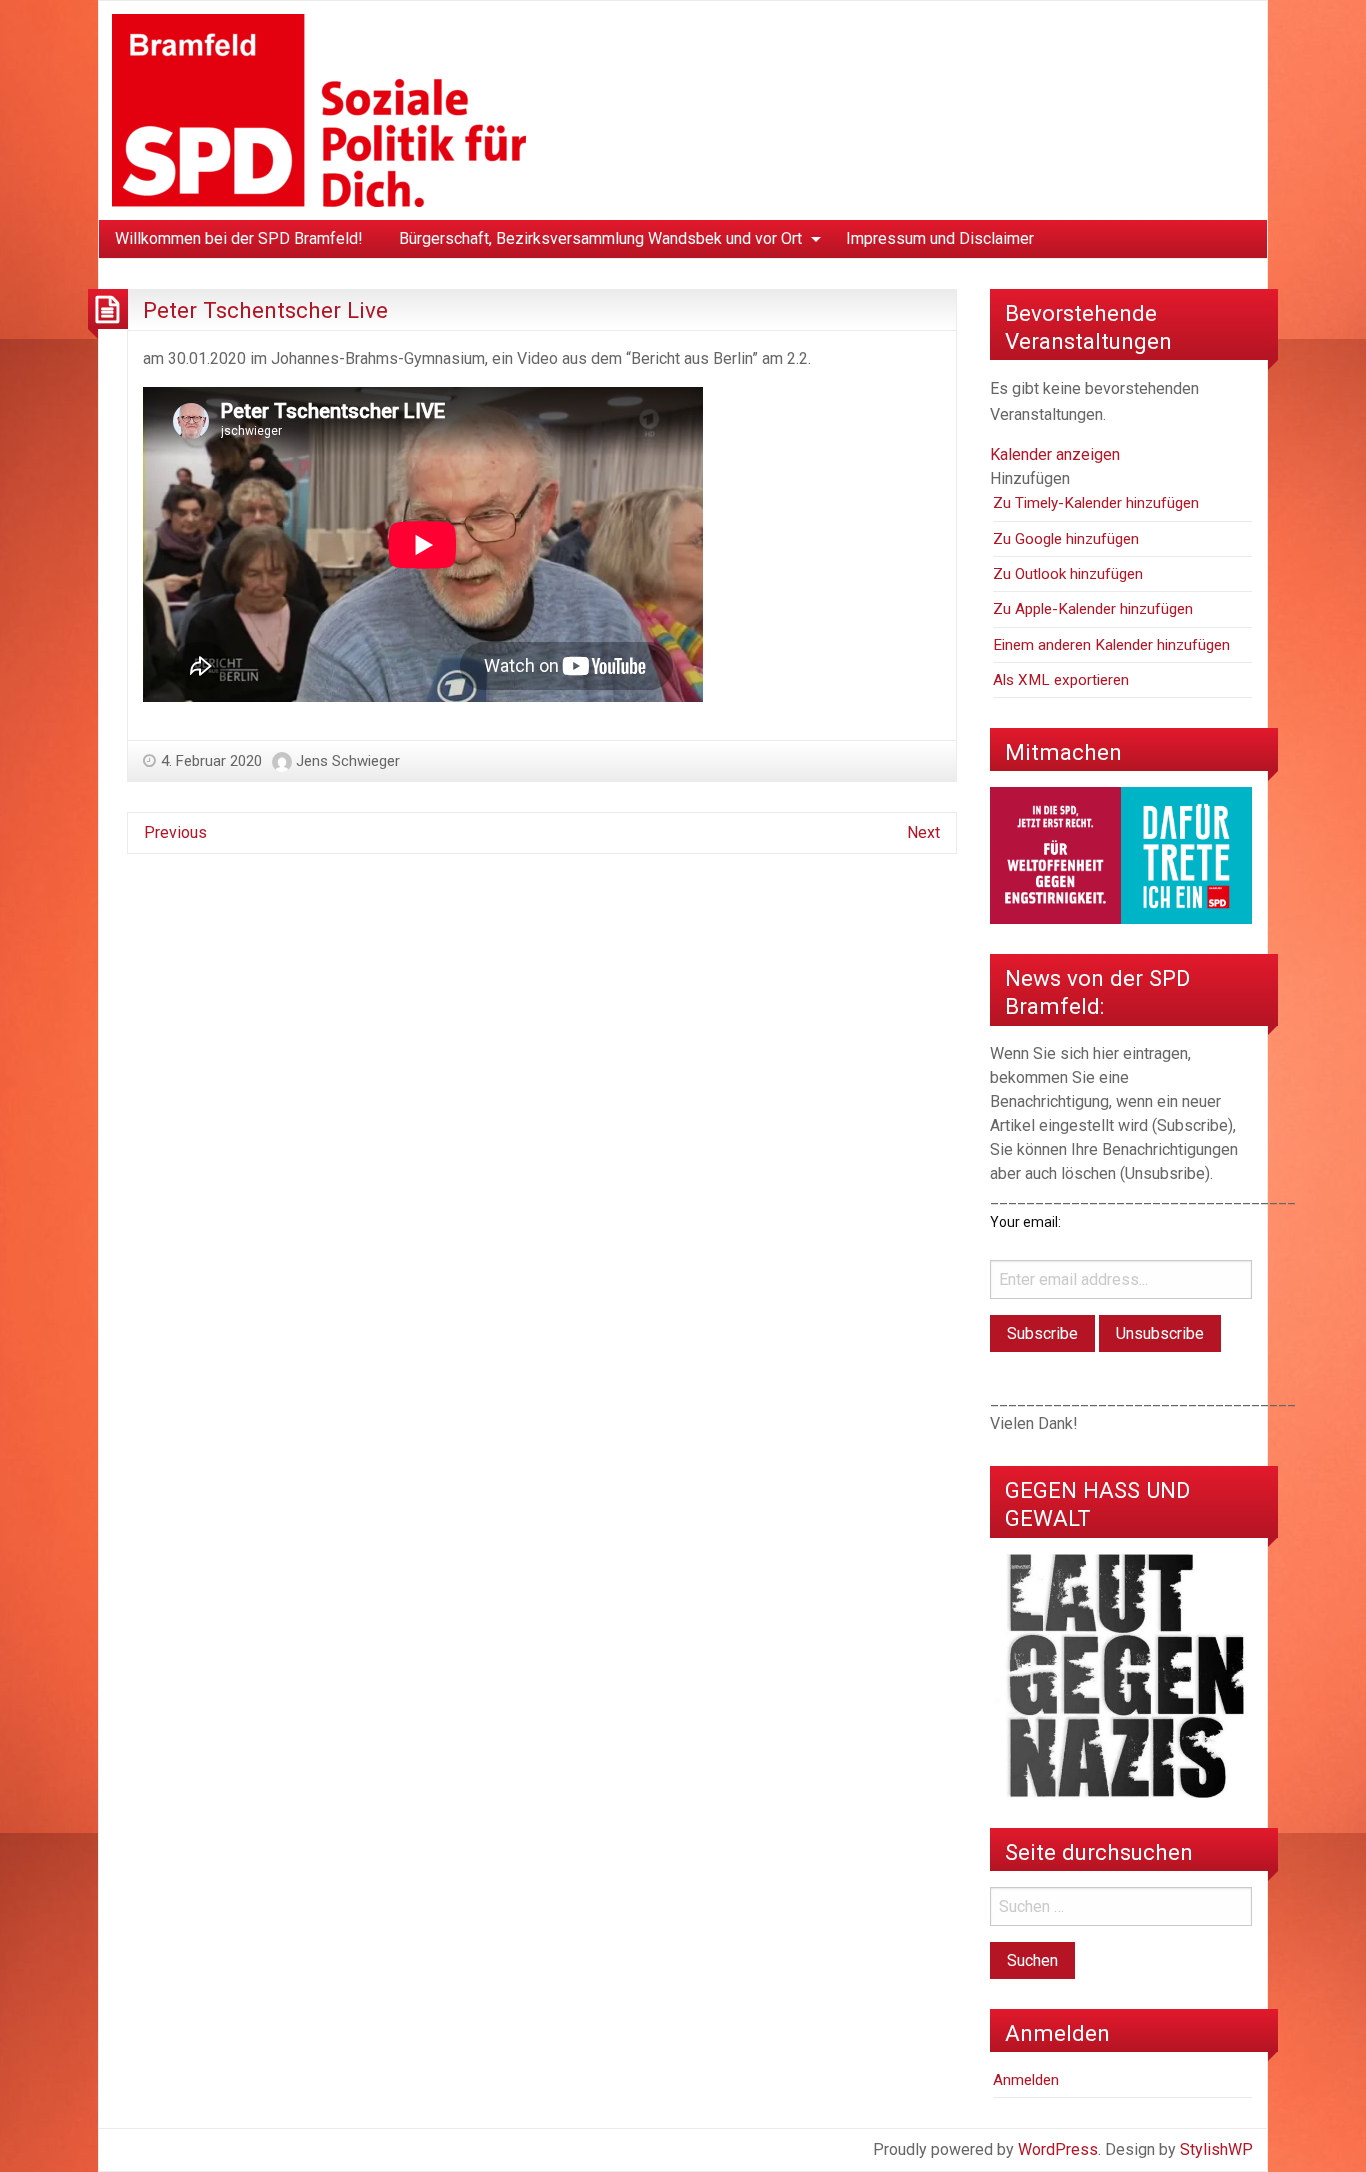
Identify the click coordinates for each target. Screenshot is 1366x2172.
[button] (1030, 478)
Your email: (1025, 1222)
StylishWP (1216, 2149)
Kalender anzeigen (1055, 454)
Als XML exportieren (1061, 680)
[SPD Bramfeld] (319, 109)
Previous (175, 832)
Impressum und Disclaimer (940, 238)
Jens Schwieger (348, 761)
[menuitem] (239, 239)
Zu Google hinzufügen (1066, 539)
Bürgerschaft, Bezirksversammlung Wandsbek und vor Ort (600, 238)
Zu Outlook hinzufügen (1068, 574)
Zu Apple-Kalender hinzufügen (1093, 609)
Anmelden (1026, 2080)
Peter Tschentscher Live (265, 310)
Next (923, 832)
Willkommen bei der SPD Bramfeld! (239, 238)
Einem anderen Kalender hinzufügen (1111, 645)
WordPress (1058, 2149)
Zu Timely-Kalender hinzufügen (1096, 503)
